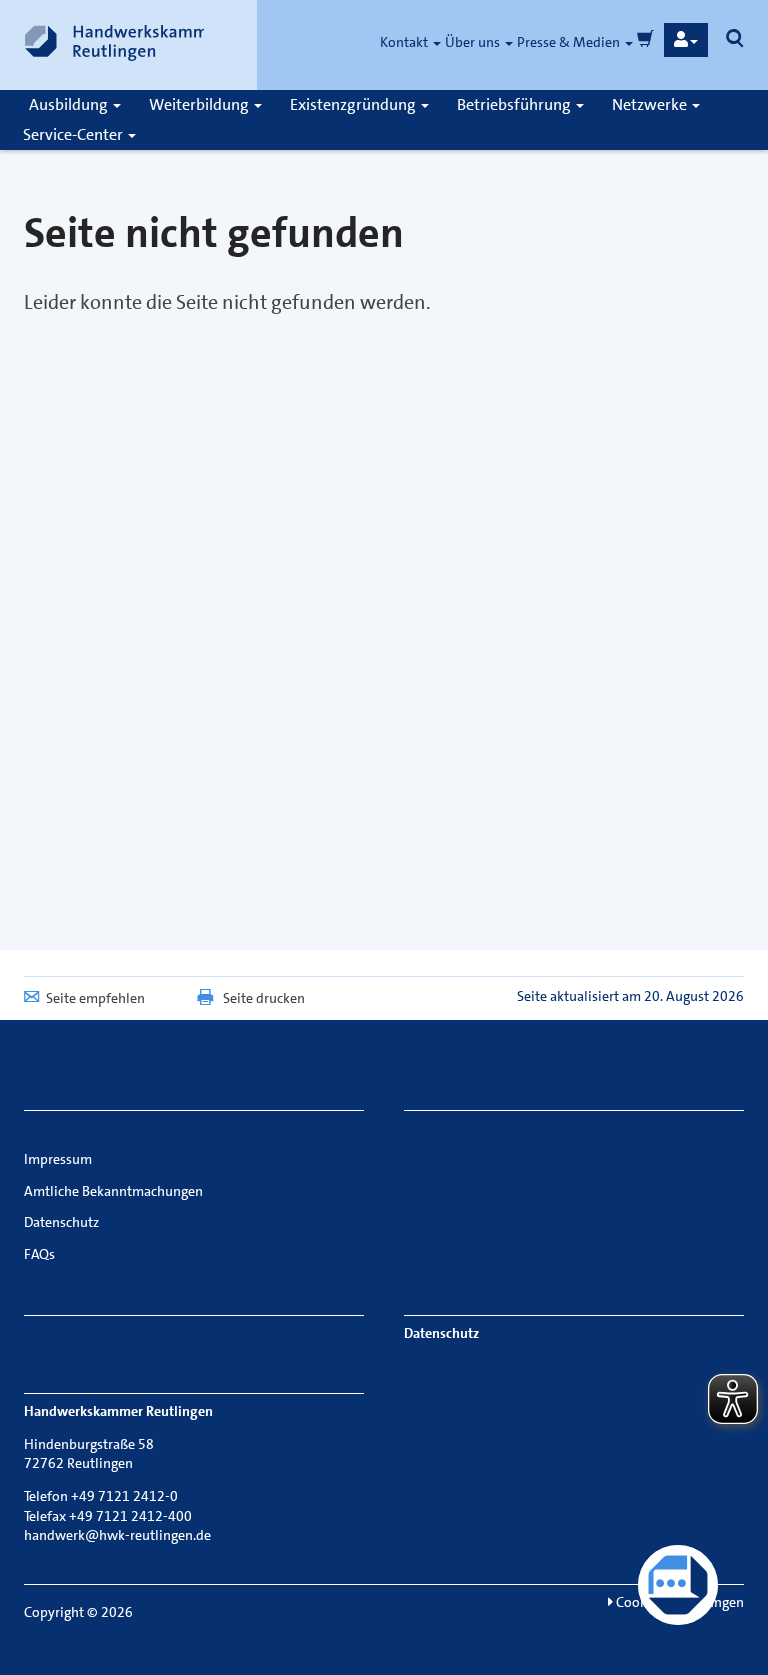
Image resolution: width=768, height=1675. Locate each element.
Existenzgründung (354, 104)
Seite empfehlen (95, 998)
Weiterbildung (200, 104)
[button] (686, 40)
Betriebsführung (515, 104)
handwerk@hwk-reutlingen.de (117, 1535)
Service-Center (74, 134)
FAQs (39, 1254)
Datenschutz (61, 1222)
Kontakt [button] (405, 42)
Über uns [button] (474, 42)
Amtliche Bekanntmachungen (113, 1191)
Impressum (58, 1159)
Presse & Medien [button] (570, 42)
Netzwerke (651, 104)
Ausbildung (70, 104)
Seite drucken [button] (264, 998)
